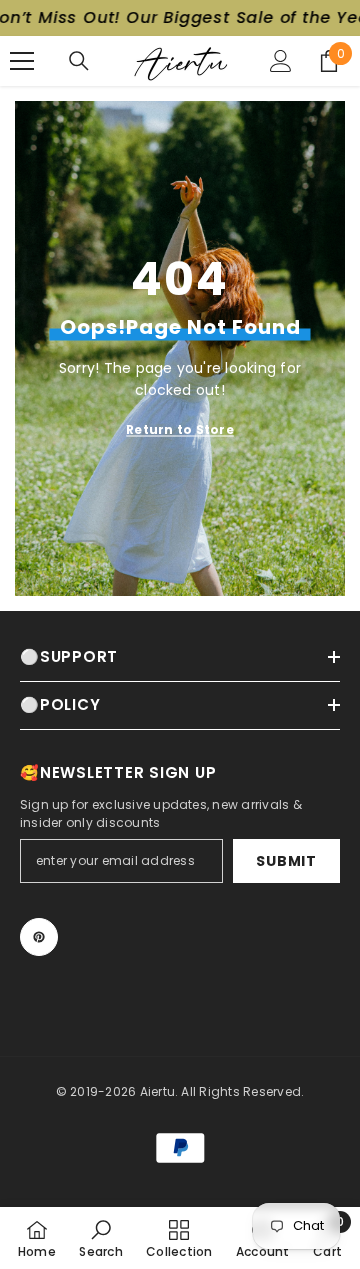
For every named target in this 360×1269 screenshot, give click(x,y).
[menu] (22, 61)
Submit (286, 861)
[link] (100, 1238)
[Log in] (281, 61)
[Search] (79, 61)
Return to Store (180, 429)
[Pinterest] (39, 937)
